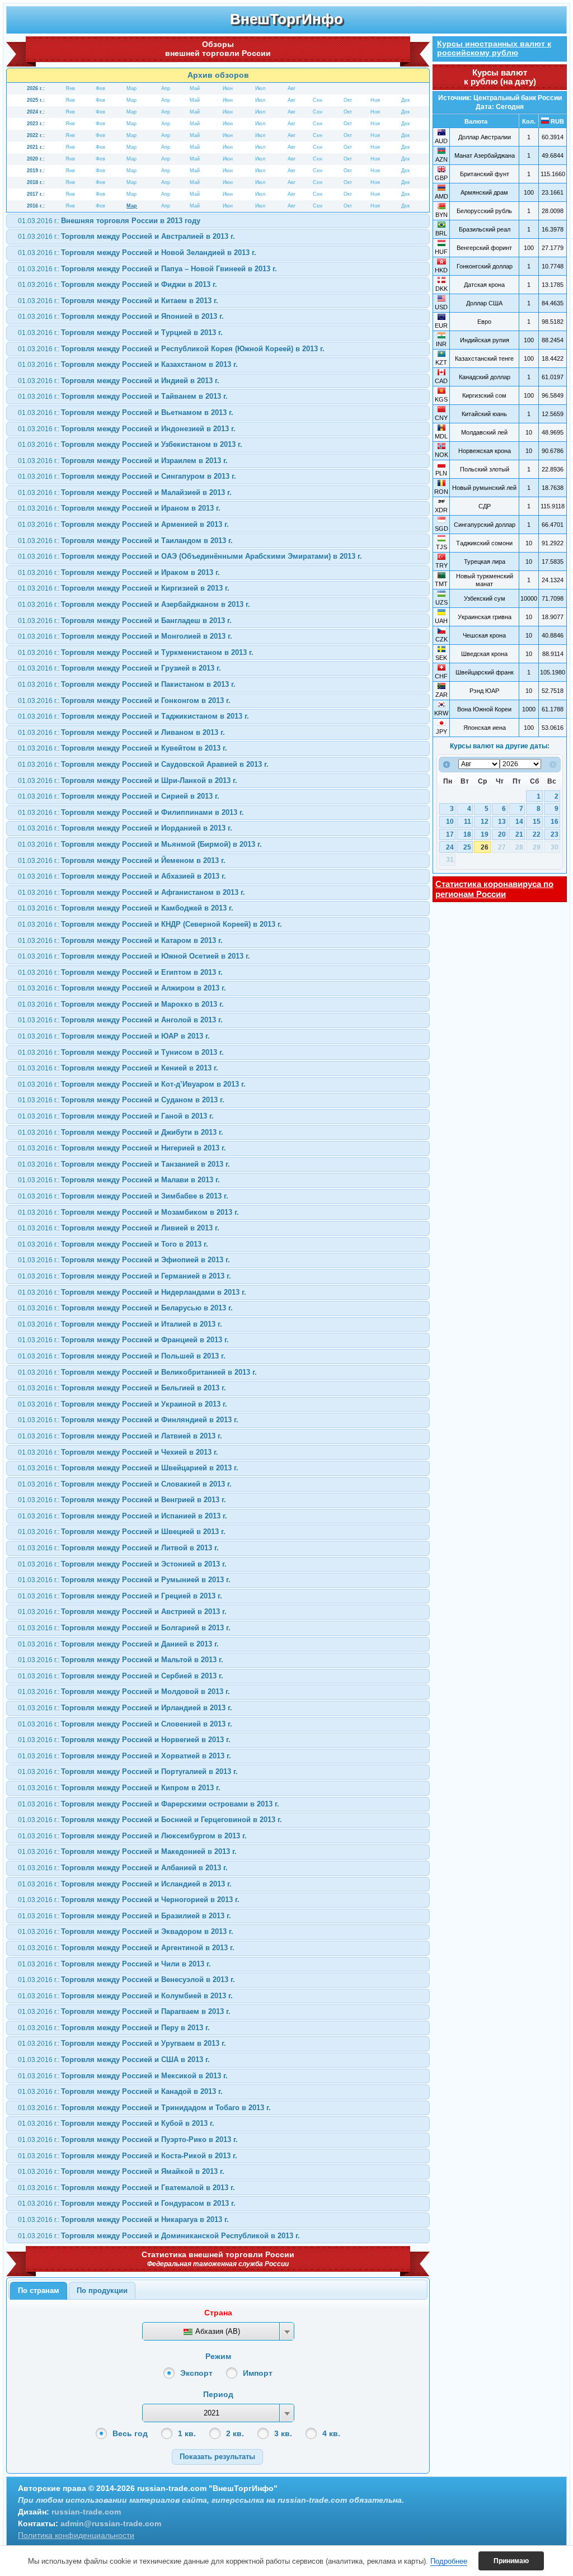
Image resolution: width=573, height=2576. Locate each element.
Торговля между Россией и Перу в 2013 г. (114, 2028)
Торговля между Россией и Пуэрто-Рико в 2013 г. (128, 2139)
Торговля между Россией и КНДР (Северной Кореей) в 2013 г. (150, 924)
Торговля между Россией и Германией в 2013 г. (125, 1276)
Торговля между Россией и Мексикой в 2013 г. (123, 2076)
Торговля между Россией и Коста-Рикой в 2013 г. (128, 2156)
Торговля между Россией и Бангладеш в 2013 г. (125, 621)
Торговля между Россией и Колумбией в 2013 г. (125, 1996)
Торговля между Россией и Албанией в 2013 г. (123, 1868)
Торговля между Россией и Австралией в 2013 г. (126, 236)
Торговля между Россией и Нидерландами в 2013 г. (132, 1292)
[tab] (39, 2291)
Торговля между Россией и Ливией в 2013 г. (119, 1228)
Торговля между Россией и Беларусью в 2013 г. (125, 1308)
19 (485, 834)
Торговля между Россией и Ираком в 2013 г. (119, 572)
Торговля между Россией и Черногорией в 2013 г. (129, 1900)
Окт (348, 100)
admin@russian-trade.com (111, 2523)
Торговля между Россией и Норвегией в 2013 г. (124, 1740)
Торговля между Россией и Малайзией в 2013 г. (125, 492)
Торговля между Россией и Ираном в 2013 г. (119, 508)
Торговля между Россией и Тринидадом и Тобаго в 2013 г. (144, 2108)
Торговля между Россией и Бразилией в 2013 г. (125, 1916)
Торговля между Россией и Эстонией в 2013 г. (122, 1564)
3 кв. (283, 2433)
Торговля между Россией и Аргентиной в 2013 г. (126, 1948)
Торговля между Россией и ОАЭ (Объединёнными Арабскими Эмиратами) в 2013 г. (190, 556)
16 (555, 822)
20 (502, 834)
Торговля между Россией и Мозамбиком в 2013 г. (128, 1212)
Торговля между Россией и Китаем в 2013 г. (118, 301)
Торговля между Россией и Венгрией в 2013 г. (122, 1500)
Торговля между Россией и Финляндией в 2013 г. (128, 1420)
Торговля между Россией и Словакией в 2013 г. (125, 1484)
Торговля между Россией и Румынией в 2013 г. (124, 1580)
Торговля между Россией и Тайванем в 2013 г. (123, 396)
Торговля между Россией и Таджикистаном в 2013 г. (133, 716)
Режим (218, 2356)
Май (195, 88)
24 (450, 847)
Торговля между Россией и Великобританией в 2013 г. (137, 1372)
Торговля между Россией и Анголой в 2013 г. (120, 1020)
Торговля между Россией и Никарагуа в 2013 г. (123, 2219)
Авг (292, 88)
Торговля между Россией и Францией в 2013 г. (123, 1340)
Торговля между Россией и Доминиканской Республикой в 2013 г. (159, 2236)
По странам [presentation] (39, 2290)
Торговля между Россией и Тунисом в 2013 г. (121, 1052)
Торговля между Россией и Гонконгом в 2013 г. (124, 700)
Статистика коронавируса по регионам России (494, 889)
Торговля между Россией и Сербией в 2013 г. (121, 1676)
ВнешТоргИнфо (286, 19)
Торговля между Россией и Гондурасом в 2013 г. (127, 2203)
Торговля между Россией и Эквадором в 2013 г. (126, 1931)
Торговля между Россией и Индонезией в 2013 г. (127, 429)
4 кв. (331, 2433)
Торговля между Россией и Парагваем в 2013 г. (124, 2011)
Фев (100, 88)
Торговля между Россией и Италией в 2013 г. (120, 1324)
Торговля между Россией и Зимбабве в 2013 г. (123, 1196)
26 (485, 847)
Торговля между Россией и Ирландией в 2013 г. (125, 1708)
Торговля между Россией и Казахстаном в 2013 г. (128, 364)
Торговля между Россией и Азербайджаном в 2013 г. (134, 604)
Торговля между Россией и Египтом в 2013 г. (120, 972)
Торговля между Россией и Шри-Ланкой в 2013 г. (128, 780)
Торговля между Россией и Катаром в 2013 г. (120, 940)
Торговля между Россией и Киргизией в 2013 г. (124, 588)
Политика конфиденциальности (76, 2535)
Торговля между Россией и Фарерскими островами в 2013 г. (149, 1804)
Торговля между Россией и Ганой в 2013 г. (116, 1116)
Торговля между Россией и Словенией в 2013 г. (125, 1724)
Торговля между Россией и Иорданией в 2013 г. (125, 828)
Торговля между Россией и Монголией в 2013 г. (125, 636)
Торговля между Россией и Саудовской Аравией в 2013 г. (143, 764)
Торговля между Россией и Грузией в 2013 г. (119, 668)
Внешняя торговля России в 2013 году (109, 221)
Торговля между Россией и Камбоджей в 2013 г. (126, 908)
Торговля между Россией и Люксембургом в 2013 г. (132, 1836)
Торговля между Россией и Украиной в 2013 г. (123, 1404)
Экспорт (196, 2373)
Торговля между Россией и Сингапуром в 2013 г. (127, 476)
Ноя (375, 100)
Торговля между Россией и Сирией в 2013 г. (119, 796)
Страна (218, 2313)
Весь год (130, 2433)
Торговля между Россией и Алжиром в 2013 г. (122, 988)
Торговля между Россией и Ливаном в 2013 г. (121, 732)
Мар (131, 88)
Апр (166, 88)
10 (450, 822)
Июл (260, 88)
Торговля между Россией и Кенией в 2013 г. (118, 1068)
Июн (228, 88)
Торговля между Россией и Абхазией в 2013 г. (122, 876)
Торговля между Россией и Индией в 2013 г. (119, 381)
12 (485, 822)
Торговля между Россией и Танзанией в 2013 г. (124, 1164)
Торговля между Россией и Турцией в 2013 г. (120, 332)
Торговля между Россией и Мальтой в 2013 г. (121, 1660)
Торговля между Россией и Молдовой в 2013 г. (124, 1692)
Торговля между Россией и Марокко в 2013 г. (121, 1004)
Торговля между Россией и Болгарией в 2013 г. (124, 1628)
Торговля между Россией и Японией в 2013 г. (121, 316)
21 (519, 834)
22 (537, 834)
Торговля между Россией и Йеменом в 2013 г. (122, 860)
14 (519, 822)
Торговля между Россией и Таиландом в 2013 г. (125, 541)
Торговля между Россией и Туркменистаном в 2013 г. (136, 652)
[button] (217, 2457)
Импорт (258, 2373)
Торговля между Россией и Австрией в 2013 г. (122, 1612)
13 (502, 822)
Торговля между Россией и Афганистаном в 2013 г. (131, 892)
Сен (318, 100)
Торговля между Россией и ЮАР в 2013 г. (114, 1036)
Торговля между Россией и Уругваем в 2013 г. (122, 2043)
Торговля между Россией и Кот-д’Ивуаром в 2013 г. (132, 1084)
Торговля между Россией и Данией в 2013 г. (118, 1644)
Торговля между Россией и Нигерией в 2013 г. (122, 1148)
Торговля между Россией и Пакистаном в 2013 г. (127, 684)
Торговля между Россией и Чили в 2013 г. (114, 1964)
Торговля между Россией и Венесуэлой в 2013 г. (126, 1980)
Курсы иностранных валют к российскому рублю (494, 48)
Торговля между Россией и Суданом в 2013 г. (121, 1100)
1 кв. (187, 2433)
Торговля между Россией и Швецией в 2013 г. (122, 1532)
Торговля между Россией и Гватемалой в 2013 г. (126, 2188)
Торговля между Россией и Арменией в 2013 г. (123, 524)
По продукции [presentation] (102, 2290)
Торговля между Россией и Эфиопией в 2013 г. (124, 1260)
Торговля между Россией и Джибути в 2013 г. (121, 1132)
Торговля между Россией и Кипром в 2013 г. (119, 1788)
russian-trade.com (86, 2512)
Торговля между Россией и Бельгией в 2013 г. (122, 1388)
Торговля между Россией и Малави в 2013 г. (119, 1180)
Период (218, 2394)
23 (555, 834)
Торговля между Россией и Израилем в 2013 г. (123, 461)
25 (467, 847)
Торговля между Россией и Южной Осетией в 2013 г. (134, 956)
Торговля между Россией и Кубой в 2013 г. (116, 2123)
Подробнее (449, 2561)
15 (537, 822)
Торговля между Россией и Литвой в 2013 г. (118, 1548)
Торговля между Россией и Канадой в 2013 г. (120, 2091)
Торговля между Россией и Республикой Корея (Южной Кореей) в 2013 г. (171, 349)
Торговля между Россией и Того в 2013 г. (113, 1244)
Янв (70, 88)
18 (467, 834)
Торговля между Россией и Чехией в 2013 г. (118, 1452)
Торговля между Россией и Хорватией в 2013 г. (125, 1756)
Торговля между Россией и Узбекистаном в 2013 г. (130, 444)
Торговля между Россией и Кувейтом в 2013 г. (123, 748)
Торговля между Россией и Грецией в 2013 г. (120, 1596)
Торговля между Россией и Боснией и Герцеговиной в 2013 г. (150, 1820)
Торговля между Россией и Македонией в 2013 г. (127, 1851)
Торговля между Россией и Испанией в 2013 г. (123, 1516)
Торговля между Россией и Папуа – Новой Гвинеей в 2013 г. (147, 269)
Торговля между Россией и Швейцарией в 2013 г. (128, 1468)
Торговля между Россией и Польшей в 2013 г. (122, 1356)
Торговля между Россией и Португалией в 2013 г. (128, 1771)
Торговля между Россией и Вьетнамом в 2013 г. (126, 412)
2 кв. (235, 2433)
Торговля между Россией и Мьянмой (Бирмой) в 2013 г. (140, 844)
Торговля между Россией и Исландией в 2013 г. (125, 1884)
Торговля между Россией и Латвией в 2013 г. (120, 1436)
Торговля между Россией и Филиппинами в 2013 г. (131, 812)
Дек (405, 100)
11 (468, 822)
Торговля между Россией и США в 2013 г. (114, 2060)
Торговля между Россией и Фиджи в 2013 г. (118, 284)
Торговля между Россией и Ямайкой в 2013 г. (121, 2171)
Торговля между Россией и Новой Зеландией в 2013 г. (137, 253)
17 (450, 834)
